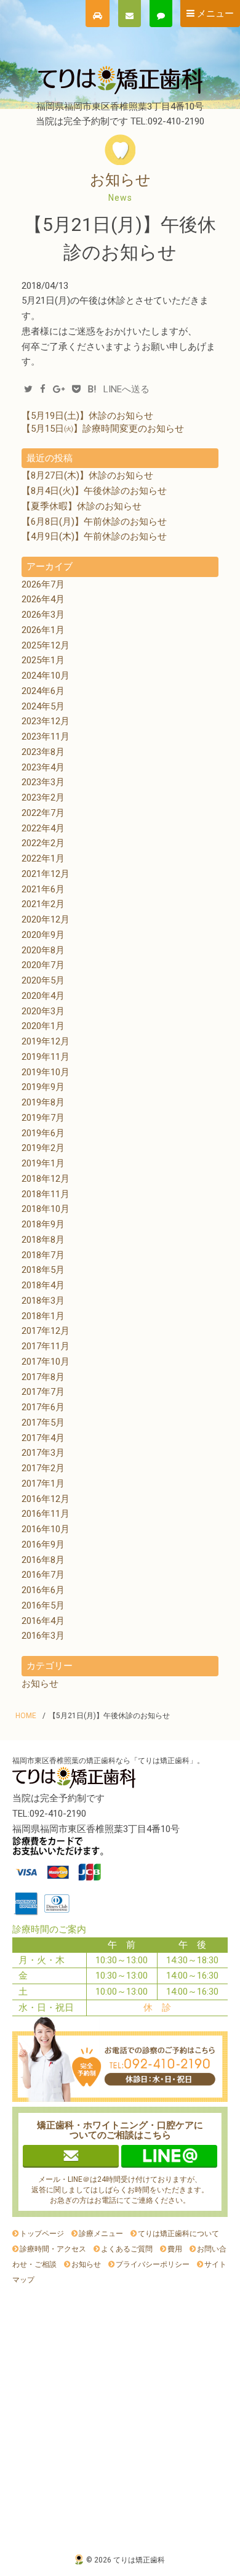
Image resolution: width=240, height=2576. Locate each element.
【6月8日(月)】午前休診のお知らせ (94, 522)
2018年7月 (43, 1255)
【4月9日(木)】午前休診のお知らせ (94, 536)
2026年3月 (43, 615)
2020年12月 (46, 919)
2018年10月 (46, 1209)
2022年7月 (43, 813)
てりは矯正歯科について (178, 2234)
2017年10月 (46, 1362)
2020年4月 (43, 996)
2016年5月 (43, 1605)
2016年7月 (43, 1575)
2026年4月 (43, 599)
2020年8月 (43, 950)
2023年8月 (43, 752)
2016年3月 (43, 1636)
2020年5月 (43, 980)
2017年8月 (43, 1377)
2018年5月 (43, 1270)
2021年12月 (46, 874)
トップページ (42, 2234)
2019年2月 (43, 1148)
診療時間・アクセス (53, 2249)
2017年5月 (43, 1423)
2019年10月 (46, 1072)
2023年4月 (43, 767)
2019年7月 (43, 1118)
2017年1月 (43, 1484)
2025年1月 (43, 660)
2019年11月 (46, 1057)
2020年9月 (43, 935)
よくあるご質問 (127, 2249)
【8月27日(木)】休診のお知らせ (87, 475)
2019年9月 (43, 1087)
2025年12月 (46, 645)
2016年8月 (43, 1560)
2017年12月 (46, 1331)
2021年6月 (43, 889)
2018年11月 (46, 1194)
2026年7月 (43, 584)
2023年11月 (46, 737)
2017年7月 (43, 1392)
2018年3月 (43, 1301)
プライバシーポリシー (153, 2264)
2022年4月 (43, 828)
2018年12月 (46, 1179)
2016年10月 (46, 1529)
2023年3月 (43, 782)
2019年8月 (43, 1102)
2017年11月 (46, 1346)
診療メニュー (101, 2234)
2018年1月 (43, 1316)
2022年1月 (43, 858)
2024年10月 (46, 676)
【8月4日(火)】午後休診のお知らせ (94, 491)
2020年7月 (43, 965)
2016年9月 (43, 1544)
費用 (175, 2249)
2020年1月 (43, 1026)
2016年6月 (43, 1590)
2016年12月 (46, 1499)
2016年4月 (43, 1621)
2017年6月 (43, 1407)
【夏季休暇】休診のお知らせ (82, 506)
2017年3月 (43, 1453)
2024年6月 (43, 691)
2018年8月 (43, 1240)
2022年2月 (43, 843)
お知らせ (40, 1684)
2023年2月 (43, 797)
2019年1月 (43, 1163)
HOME (26, 1716)
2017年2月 (43, 1468)
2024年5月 (43, 706)
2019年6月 (43, 1133)
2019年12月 (46, 1041)
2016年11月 (46, 1514)
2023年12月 (46, 721)
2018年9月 (43, 1224)
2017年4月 (43, 1438)
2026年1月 (43, 630)
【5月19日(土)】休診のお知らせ (87, 416)
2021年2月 (43, 904)
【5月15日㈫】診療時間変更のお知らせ (103, 429)
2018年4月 (43, 1285)
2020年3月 (43, 1011)
